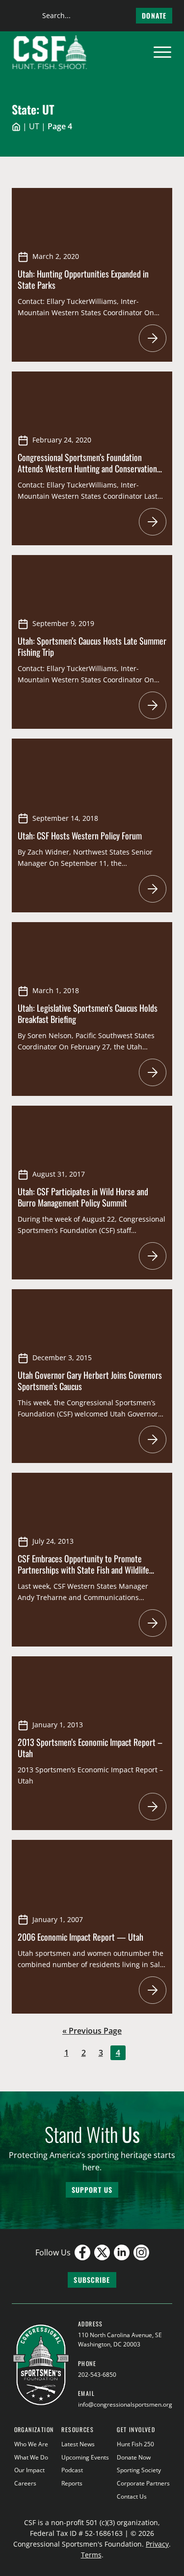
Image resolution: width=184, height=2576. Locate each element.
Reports (72, 2483)
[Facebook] (82, 2252)
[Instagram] (141, 2252)
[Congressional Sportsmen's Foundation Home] (50, 52)
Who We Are (31, 2444)
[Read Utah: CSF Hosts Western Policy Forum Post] (153, 889)
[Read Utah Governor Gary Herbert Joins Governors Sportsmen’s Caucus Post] (153, 1439)
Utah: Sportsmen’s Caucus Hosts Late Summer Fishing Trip (92, 646)
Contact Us (132, 2496)
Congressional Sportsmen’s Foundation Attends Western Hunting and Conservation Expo (87, 468)
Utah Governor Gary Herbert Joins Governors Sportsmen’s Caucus (90, 1381)
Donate (154, 15)
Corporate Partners (143, 2483)
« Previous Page (92, 2031)
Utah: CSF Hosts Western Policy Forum (80, 835)
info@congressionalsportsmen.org (125, 2404)
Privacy (157, 2544)
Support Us (92, 2190)
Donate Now (134, 2457)
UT (34, 126)
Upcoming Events (85, 2457)
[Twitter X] (102, 2252)
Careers (25, 2483)
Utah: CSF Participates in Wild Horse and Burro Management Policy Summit (83, 1197)
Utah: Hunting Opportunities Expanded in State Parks (83, 279)
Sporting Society (139, 2470)
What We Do (31, 2457)
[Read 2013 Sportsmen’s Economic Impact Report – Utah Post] (153, 1807)
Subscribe (92, 2280)
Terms (91, 2555)
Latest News (78, 2444)
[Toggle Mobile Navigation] (162, 52)
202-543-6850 (97, 2375)
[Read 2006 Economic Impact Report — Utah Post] (153, 1990)
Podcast (72, 2470)
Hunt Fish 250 (135, 2444)
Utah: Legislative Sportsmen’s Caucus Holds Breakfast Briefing (88, 1013)
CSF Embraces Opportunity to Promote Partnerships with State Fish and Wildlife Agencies (83, 1569)
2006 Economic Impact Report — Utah (80, 1937)
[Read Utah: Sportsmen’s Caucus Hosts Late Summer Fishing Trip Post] (153, 705)
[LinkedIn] (122, 2252)
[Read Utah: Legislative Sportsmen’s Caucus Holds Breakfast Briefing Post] (153, 1072)
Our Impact (29, 2470)
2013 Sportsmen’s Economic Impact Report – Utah (90, 1748)
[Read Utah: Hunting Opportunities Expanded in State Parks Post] (153, 338)
